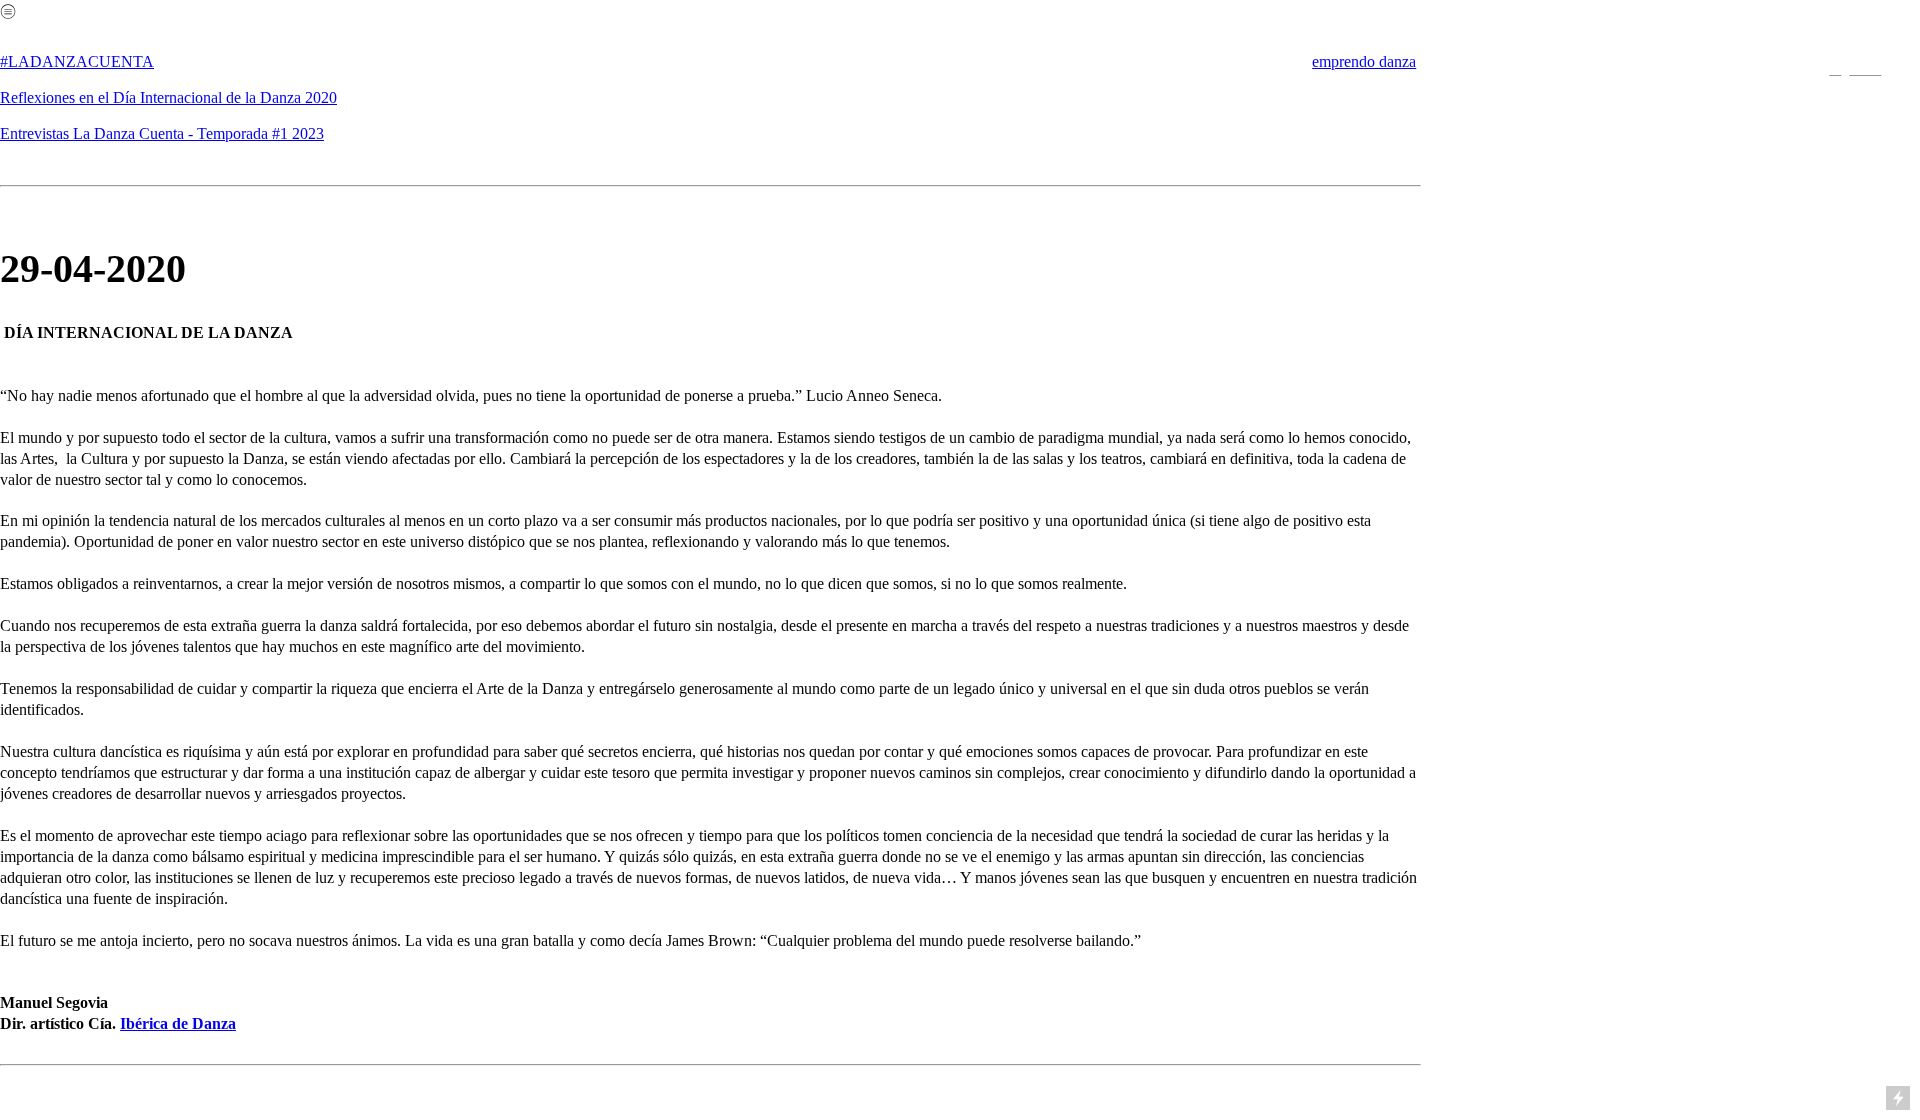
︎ (1835, 68)
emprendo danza (1364, 61)
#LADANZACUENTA (77, 61)
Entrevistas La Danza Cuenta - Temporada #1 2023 (162, 133)
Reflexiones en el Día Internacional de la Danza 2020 (168, 97)
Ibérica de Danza (178, 1023)
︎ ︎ (1865, 68)
